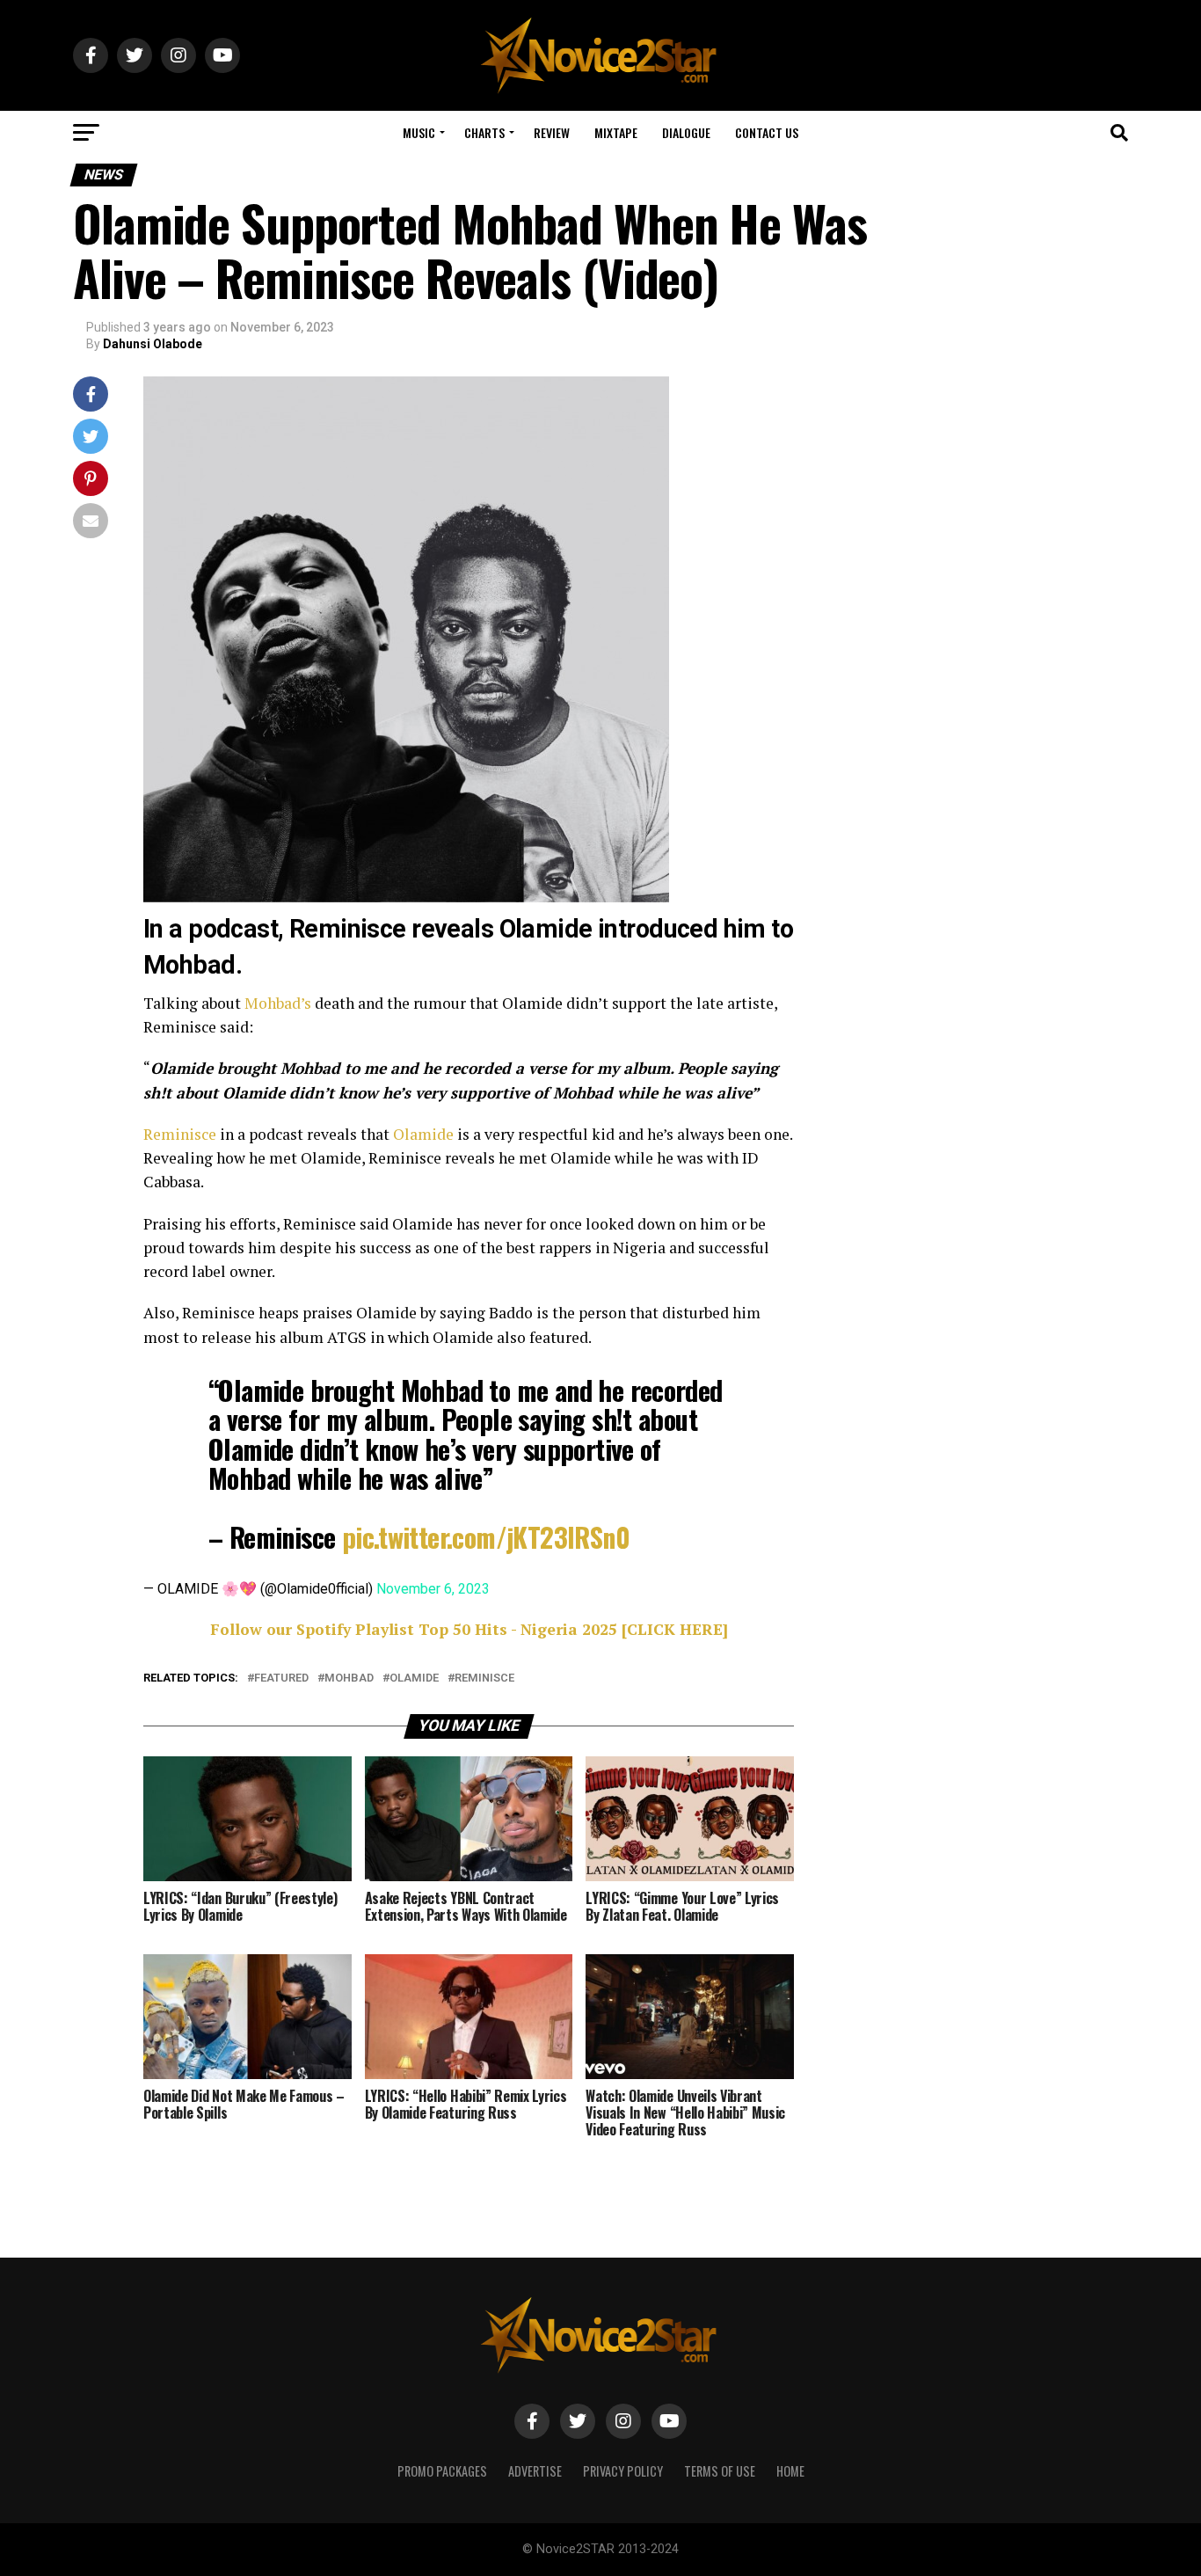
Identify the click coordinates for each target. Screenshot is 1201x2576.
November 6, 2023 (433, 1589)
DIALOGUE (686, 132)
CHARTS (484, 132)
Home (790, 2471)
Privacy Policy (623, 2471)
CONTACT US (767, 132)
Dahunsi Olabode (153, 344)
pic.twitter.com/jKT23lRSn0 (486, 1537)
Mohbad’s (278, 1003)
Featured (281, 1678)
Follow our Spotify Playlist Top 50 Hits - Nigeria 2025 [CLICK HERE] (469, 1629)
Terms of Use (720, 2471)
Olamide (423, 1134)
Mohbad (349, 1678)
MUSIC (419, 132)
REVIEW (552, 132)
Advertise (535, 2471)
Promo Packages (442, 2471)
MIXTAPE (616, 132)
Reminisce (180, 1134)
